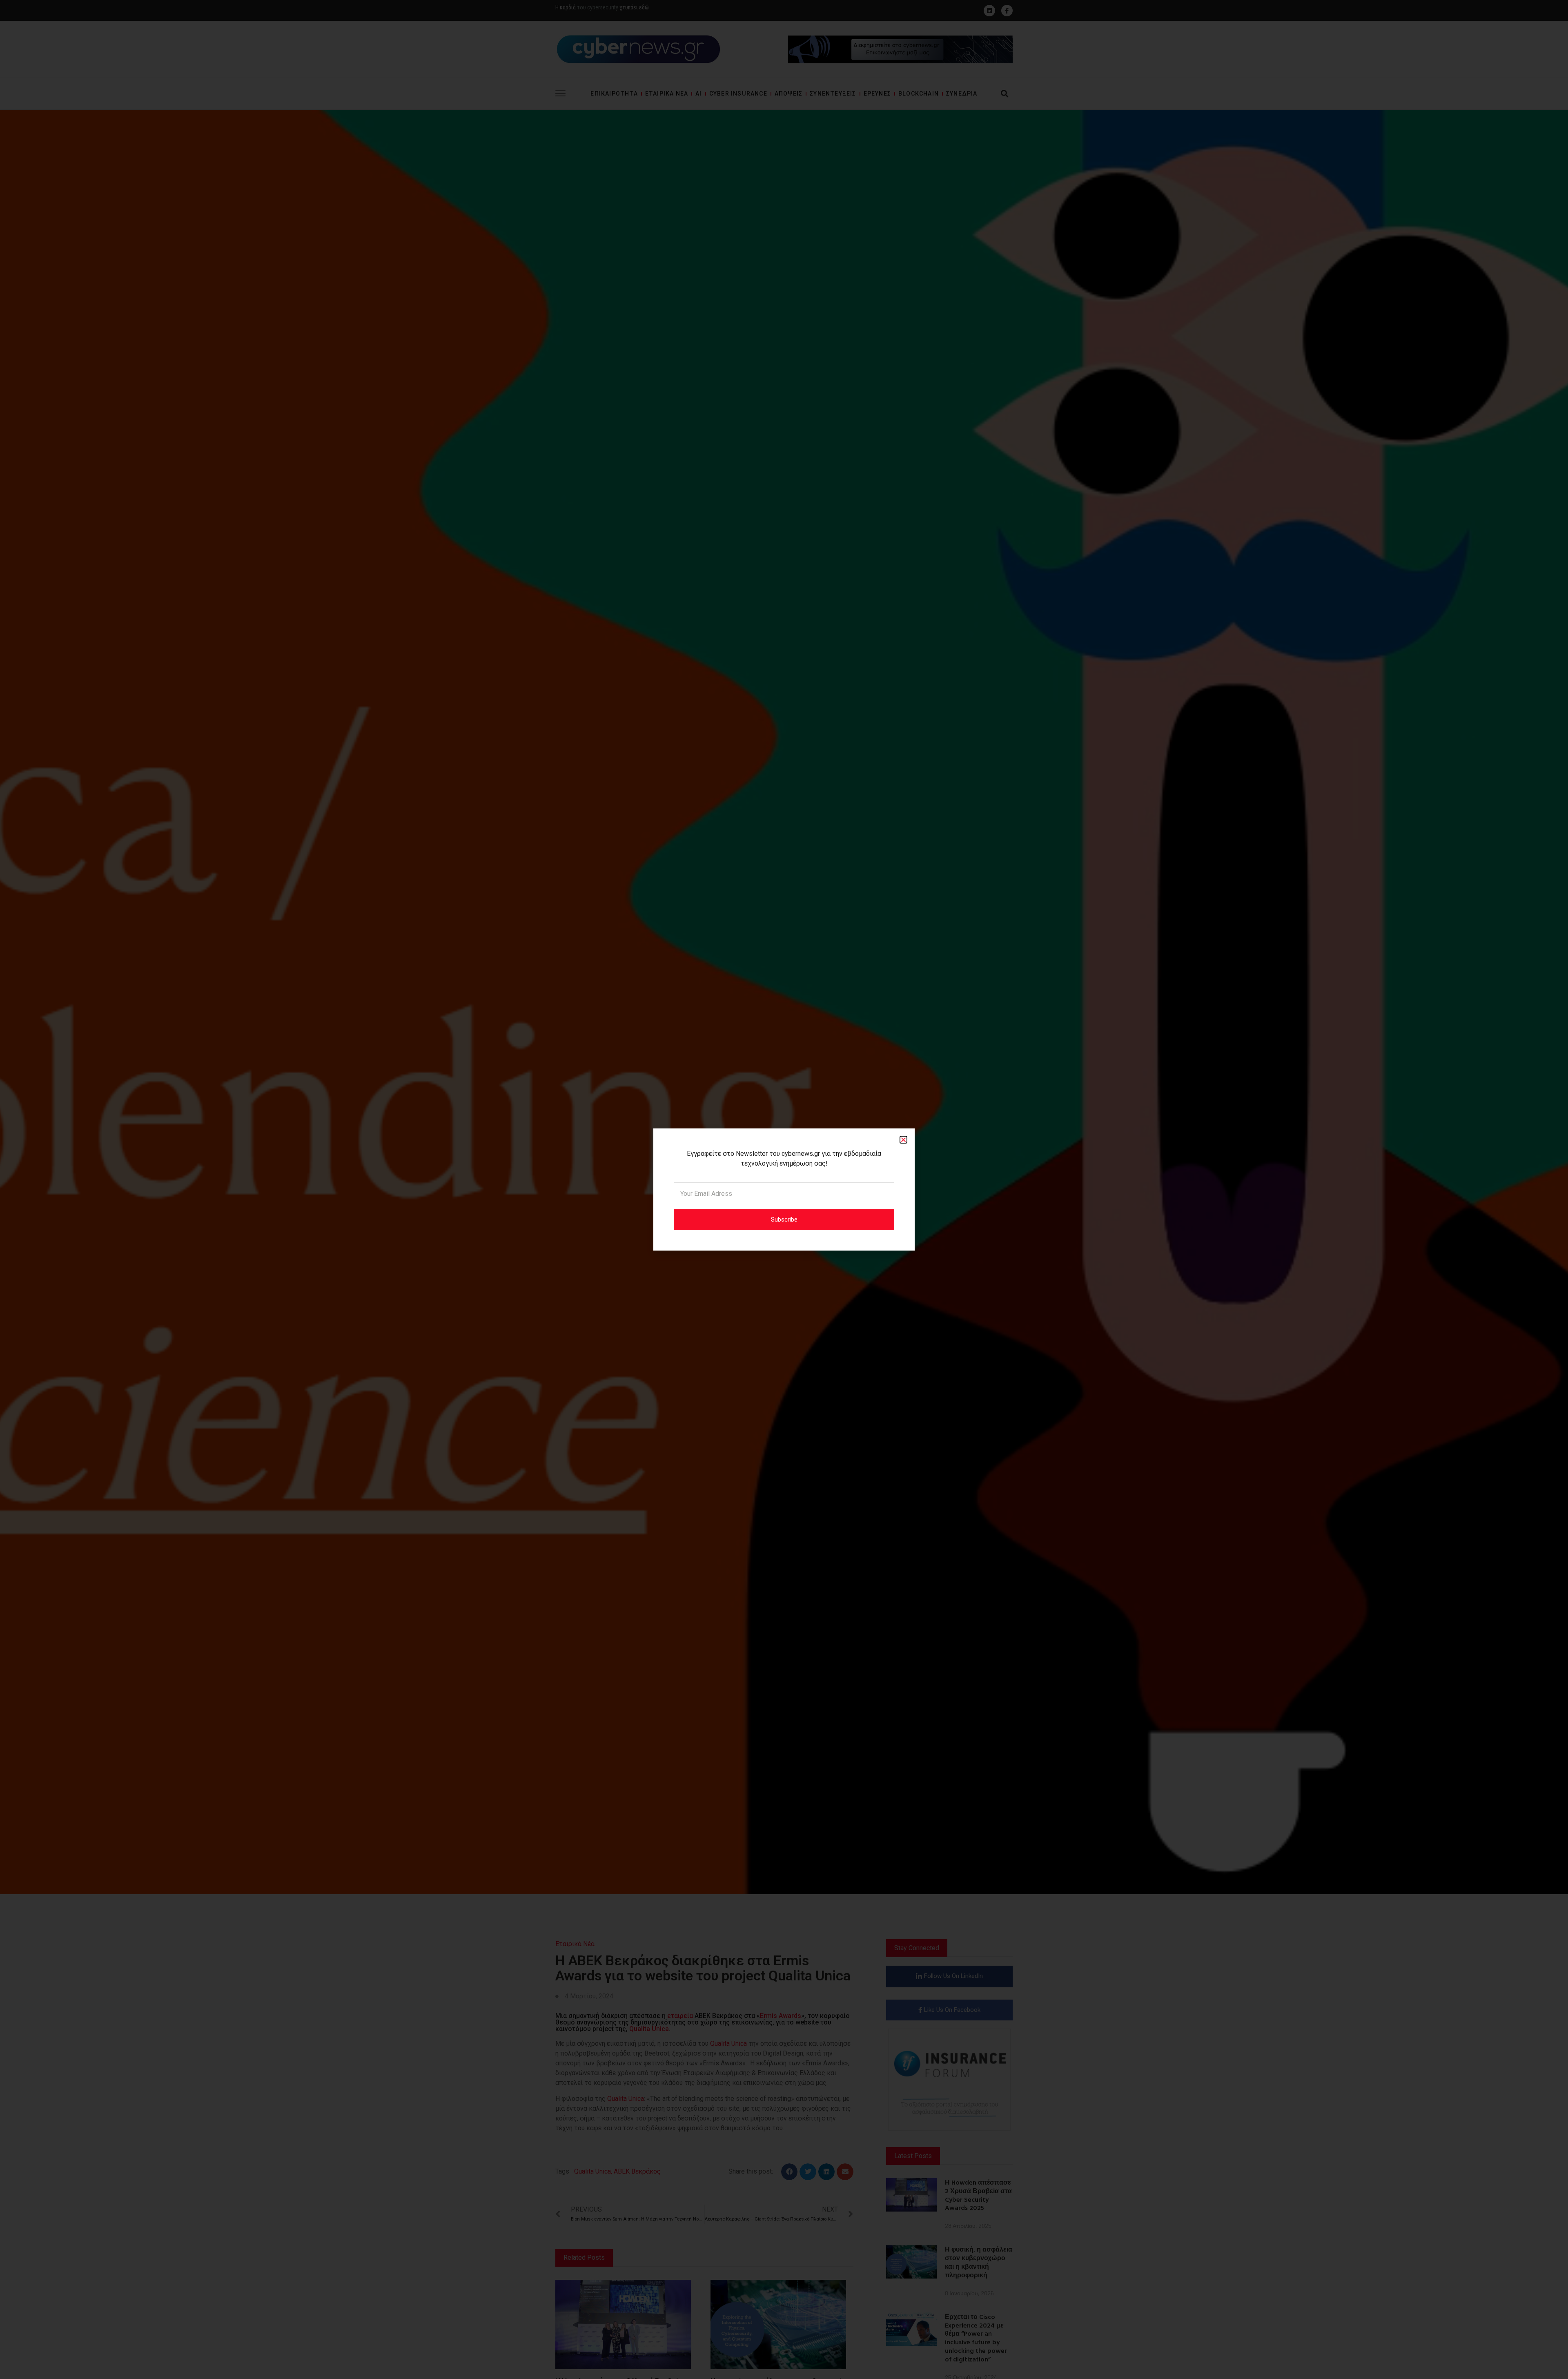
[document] (784, 1189)
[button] (903, 1140)
